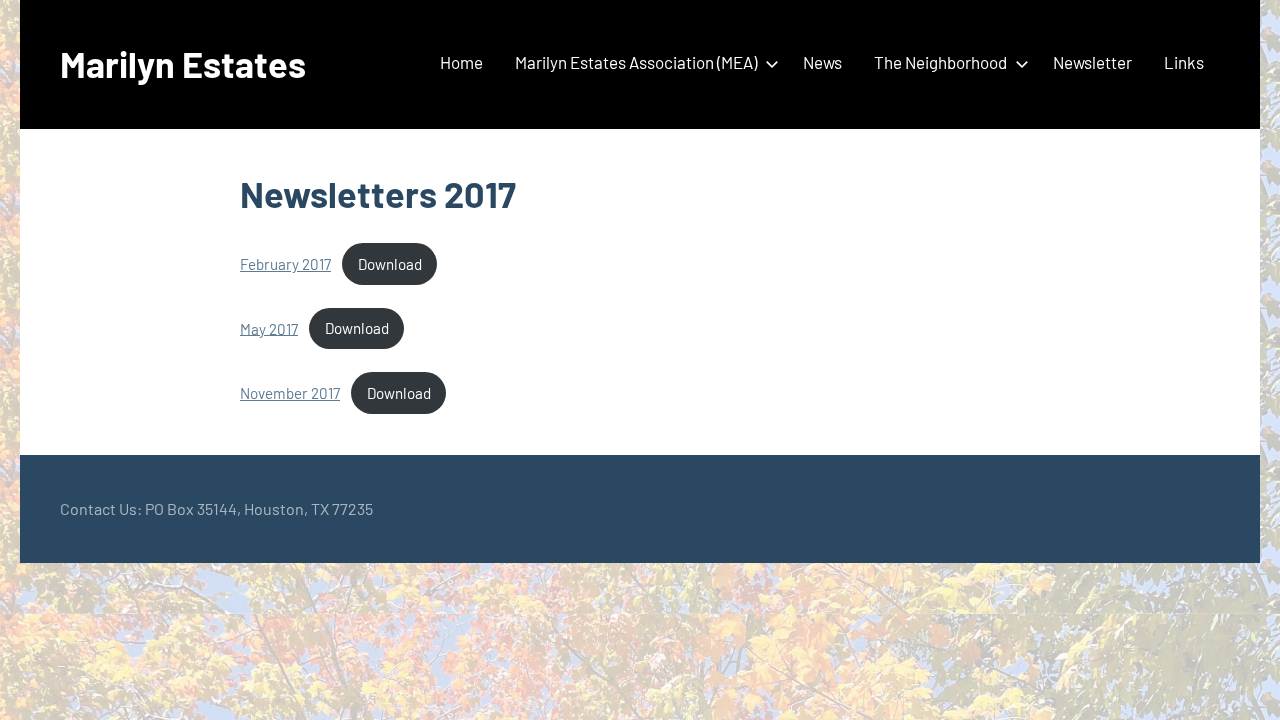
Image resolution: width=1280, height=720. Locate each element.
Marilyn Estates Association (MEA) (636, 62)
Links (1184, 62)
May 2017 (269, 328)
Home (461, 62)
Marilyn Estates (183, 63)
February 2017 (285, 264)
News (822, 62)
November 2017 (290, 393)
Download (390, 264)
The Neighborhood (940, 62)
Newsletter (1092, 62)
